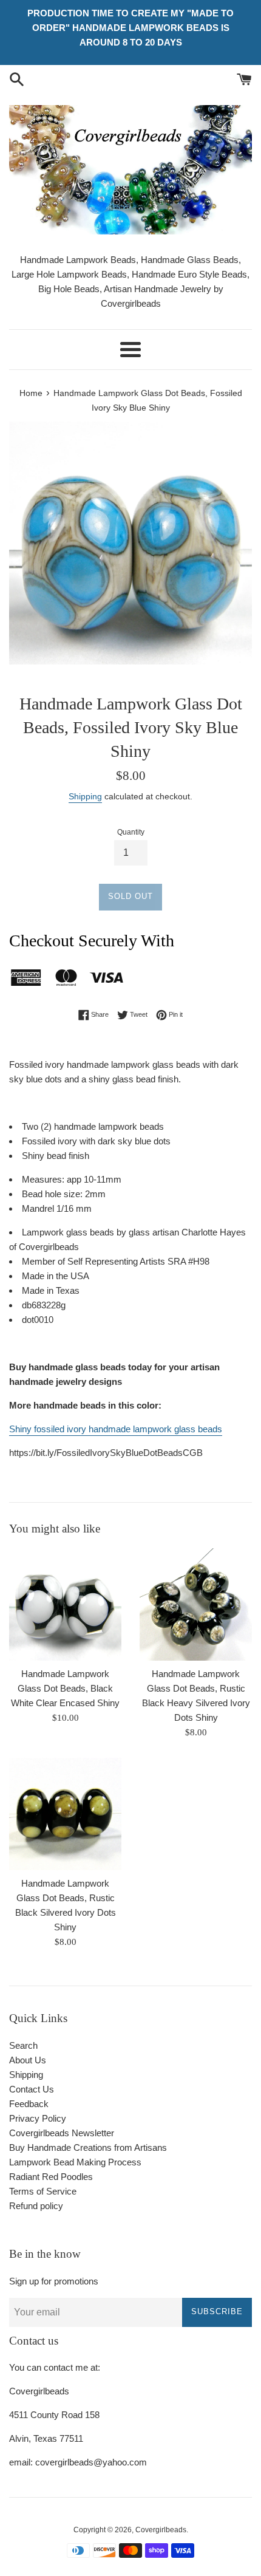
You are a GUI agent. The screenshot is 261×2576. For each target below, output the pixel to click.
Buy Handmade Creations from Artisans (88, 2147)
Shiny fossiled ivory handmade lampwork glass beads (116, 1429)
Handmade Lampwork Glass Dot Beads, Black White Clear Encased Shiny (65, 1688)
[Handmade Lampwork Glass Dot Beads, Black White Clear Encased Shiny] (65, 1604)
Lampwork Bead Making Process (75, 2162)
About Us (28, 2060)
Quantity (131, 832)
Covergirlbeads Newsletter (62, 2133)
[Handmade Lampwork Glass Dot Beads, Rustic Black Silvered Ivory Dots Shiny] (65, 1814)
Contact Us (32, 2089)
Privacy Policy (38, 2118)
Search (23, 2045)
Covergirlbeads (161, 2530)
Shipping (85, 796)
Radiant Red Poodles (51, 2177)
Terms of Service (43, 2191)
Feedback (29, 2104)
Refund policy (36, 2206)
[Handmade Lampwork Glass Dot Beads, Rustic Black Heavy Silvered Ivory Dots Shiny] (196, 1604)
